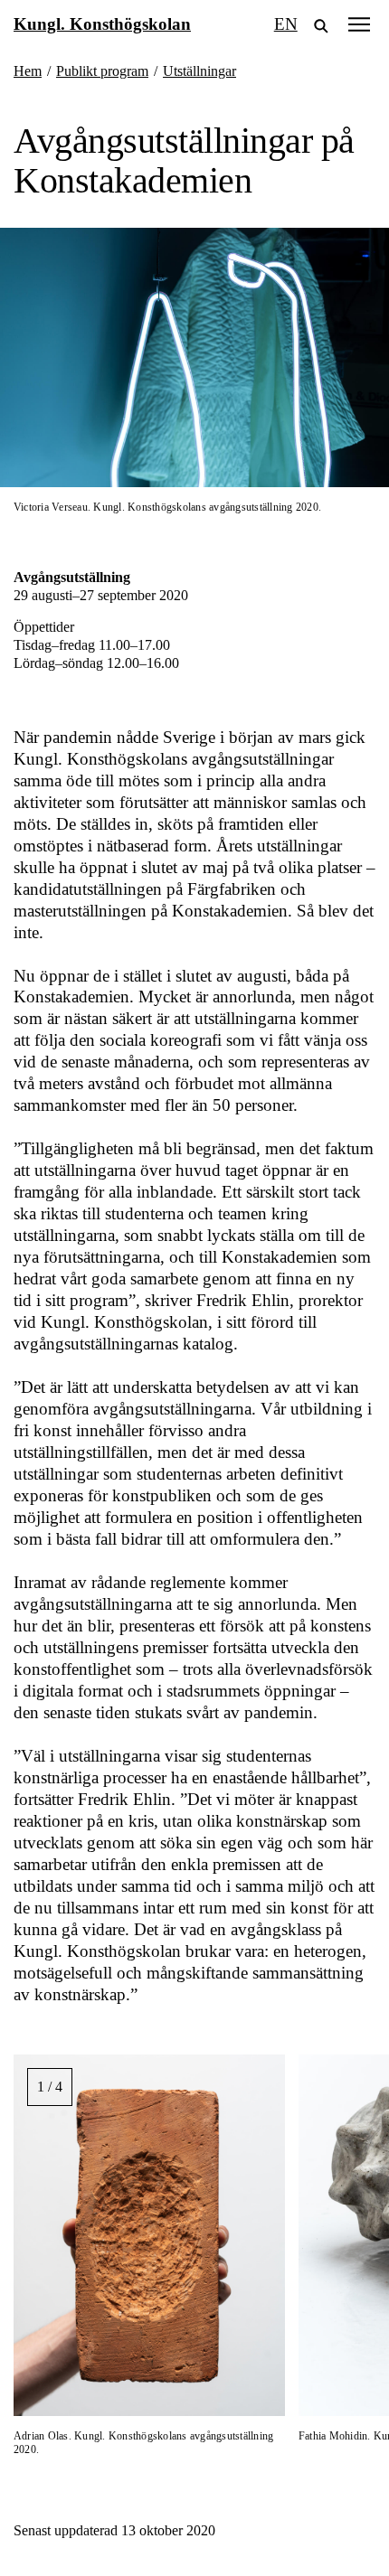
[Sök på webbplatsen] (321, 24)
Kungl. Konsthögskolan (102, 24)
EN (286, 24)
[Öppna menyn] (359, 24)
